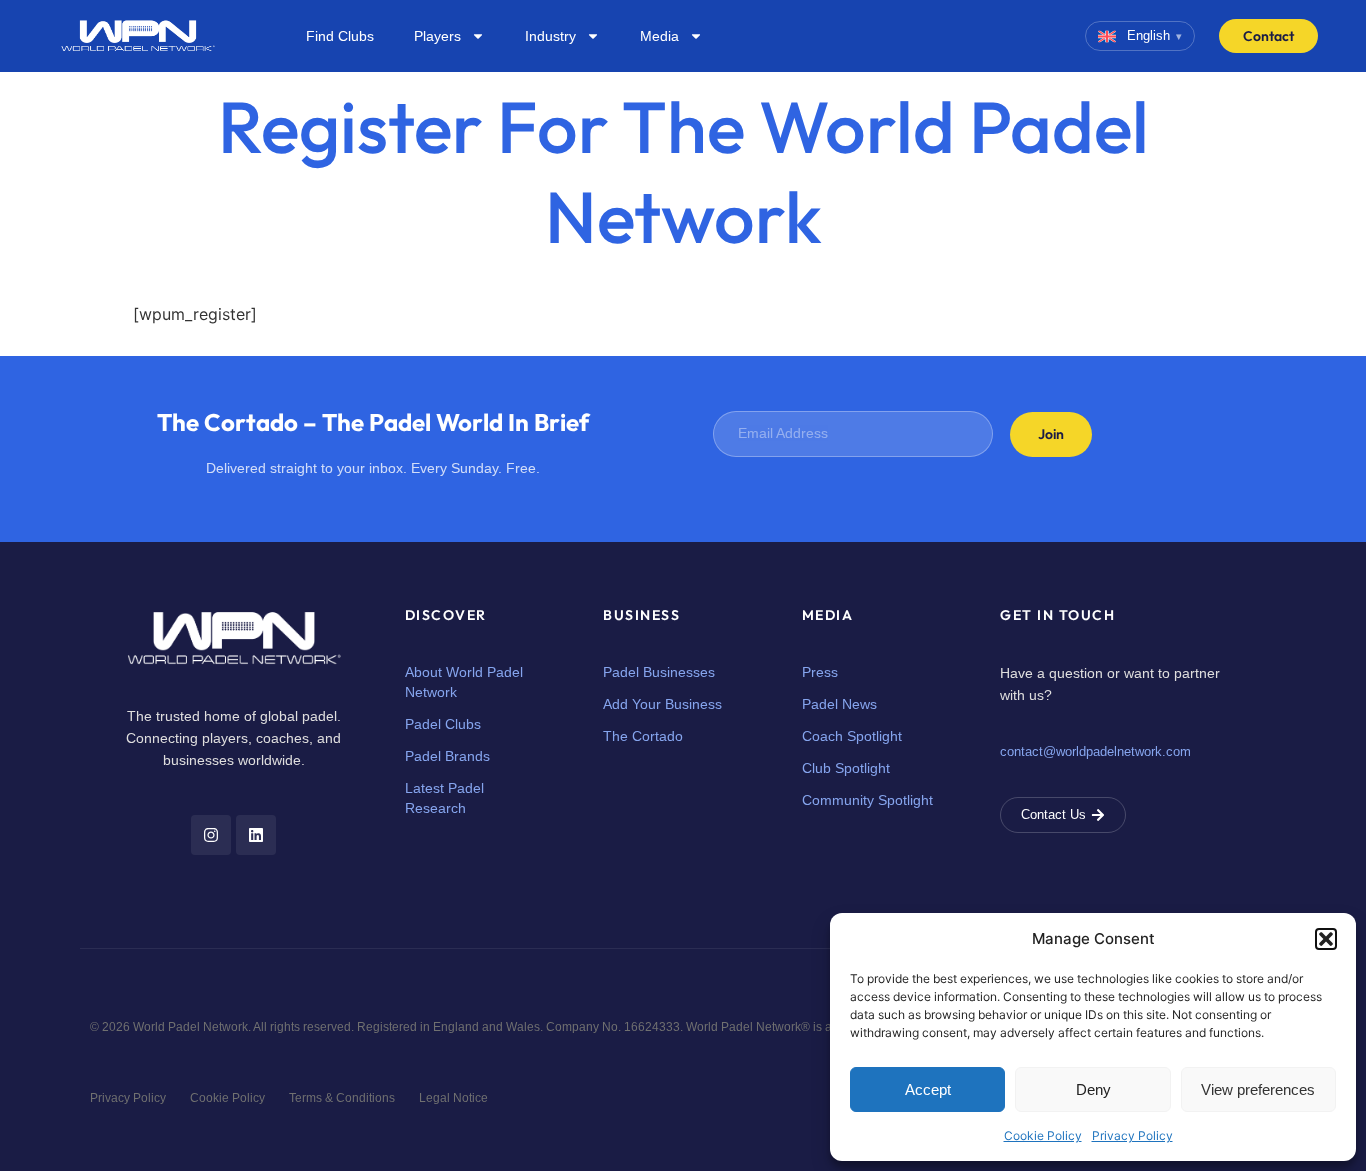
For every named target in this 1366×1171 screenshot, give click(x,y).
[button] (1326, 939)
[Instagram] (211, 835)
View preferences (1258, 1089)
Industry (550, 36)
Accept (928, 1089)
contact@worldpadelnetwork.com (1095, 751)
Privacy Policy (1132, 1135)
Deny (1093, 1089)
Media (659, 36)
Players (437, 36)
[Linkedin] (256, 835)
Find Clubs (340, 36)
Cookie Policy (1043, 1135)
